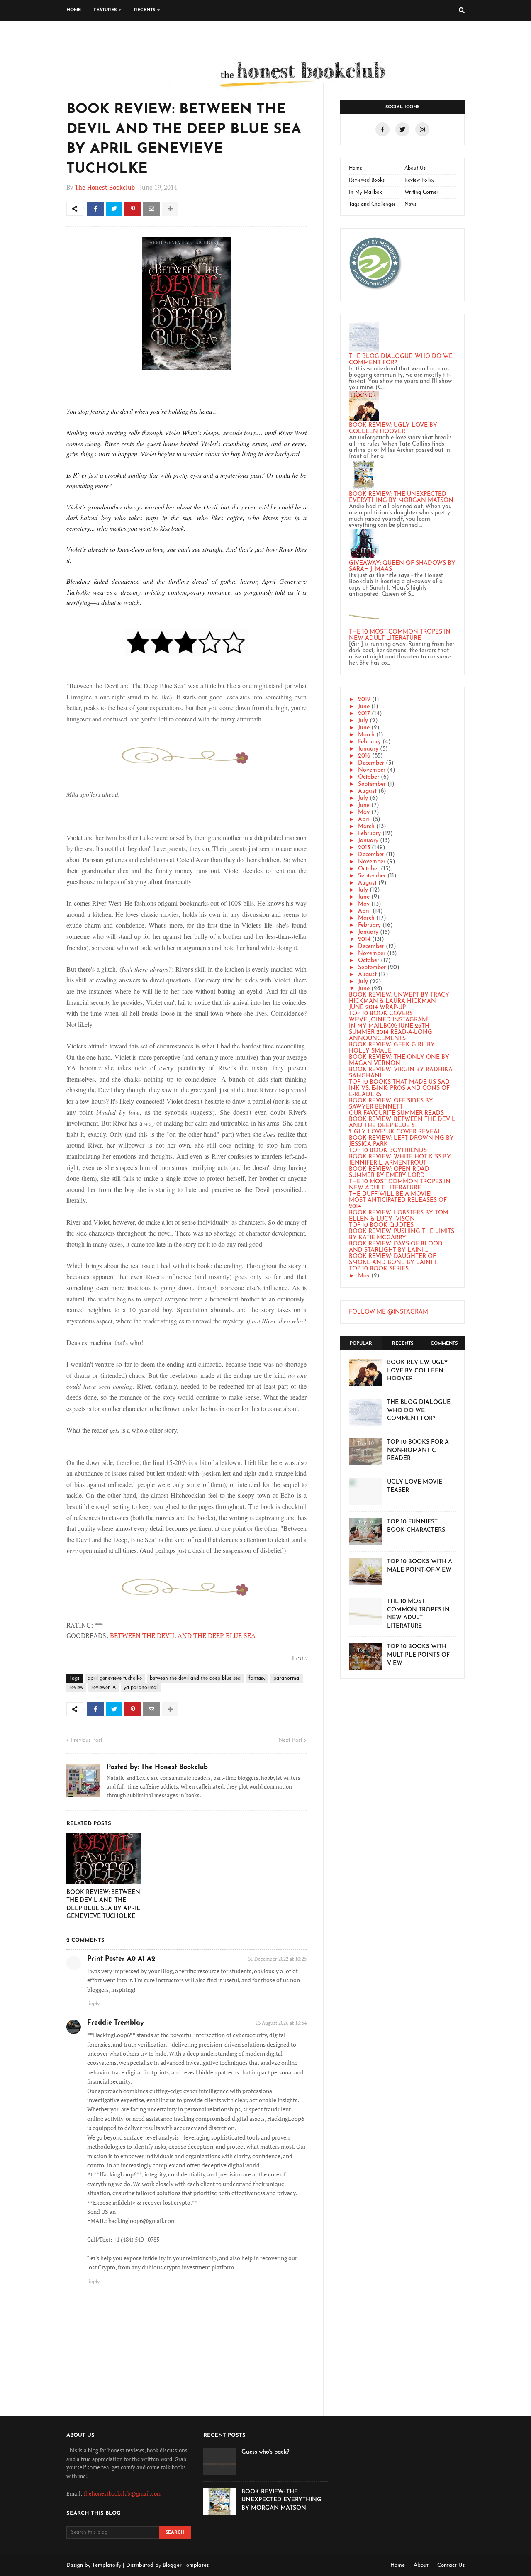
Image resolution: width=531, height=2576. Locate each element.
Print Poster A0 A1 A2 (121, 1959)
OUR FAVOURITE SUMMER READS (396, 1113)
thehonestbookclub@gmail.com (122, 2493)
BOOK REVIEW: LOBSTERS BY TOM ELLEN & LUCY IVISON (399, 1216)
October (369, 777)
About (421, 2565)
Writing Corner (421, 193)
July (363, 721)
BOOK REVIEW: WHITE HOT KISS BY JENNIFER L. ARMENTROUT (400, 1160)
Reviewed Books (367, 180)
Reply (93, 2004)
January (368, 749)
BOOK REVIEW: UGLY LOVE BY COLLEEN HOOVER (393, 429)
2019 (364, 700)
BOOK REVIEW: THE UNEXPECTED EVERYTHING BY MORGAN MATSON (401, 497)
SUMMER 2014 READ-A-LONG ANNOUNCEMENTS (391, 1036)
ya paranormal (141, 1688)
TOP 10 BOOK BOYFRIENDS (388, 1151)
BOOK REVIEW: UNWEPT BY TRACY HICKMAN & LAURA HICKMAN (399, 998)
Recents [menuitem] (145, 10)
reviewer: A (104, 1688)
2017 (364, 714)
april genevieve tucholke (115, 1679)
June (364, 707)
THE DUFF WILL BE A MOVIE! (390, 1194)
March (366, 735)
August (367, 791)
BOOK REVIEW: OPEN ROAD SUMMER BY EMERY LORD (389, 1172)
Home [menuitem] (74, 10)
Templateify (107, 2565)
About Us (415, 168)
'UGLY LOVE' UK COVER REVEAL (395, 1132)
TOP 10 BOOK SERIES (379, 1269)
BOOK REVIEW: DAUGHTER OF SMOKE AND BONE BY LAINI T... (394, 1260)
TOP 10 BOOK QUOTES (381, 1225)
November (372, 770)
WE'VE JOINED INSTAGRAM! (389, 1020)
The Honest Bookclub (105, 187)
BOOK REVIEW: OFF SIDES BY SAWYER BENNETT (391, 1104)
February (369, 742)
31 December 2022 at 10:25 (277, 1959)
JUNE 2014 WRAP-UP (377, 1008)
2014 (364, 939)
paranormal (287, 1679)
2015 (364, 848)
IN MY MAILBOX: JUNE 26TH (389, 1026)
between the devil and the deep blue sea (195, 1679)
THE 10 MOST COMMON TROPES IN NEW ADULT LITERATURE (400, 635)
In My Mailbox (365, 193)
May (364, 813)
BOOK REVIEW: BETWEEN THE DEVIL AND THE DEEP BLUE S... (402, 1123)
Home (356, 168)
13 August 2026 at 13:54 (281, 2023)
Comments (444, 1344)
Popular (361, 1344)
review (76, 1688)
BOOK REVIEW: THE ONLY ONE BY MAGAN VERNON (399, 1060)
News (410, 205)
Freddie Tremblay (116, 2023)
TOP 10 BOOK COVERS (381, 1014)
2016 (364, 756)
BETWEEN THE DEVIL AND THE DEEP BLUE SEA (183, 1635)
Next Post (290, 1740)
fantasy (257, 1679)
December (371, 763)
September (372, 784)
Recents (403, 1344)
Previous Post (86, 1740)
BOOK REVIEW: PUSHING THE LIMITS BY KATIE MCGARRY (402, 1235)
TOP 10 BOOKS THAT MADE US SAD (399, 1082)
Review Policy (419, 180)
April (364, 820)
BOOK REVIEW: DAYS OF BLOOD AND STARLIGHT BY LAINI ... (396, 1247)
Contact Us (451, 2565)
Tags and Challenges (372, 205)
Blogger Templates (186, 2565)
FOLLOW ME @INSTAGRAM (389, 1312)
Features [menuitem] (105, 10)
